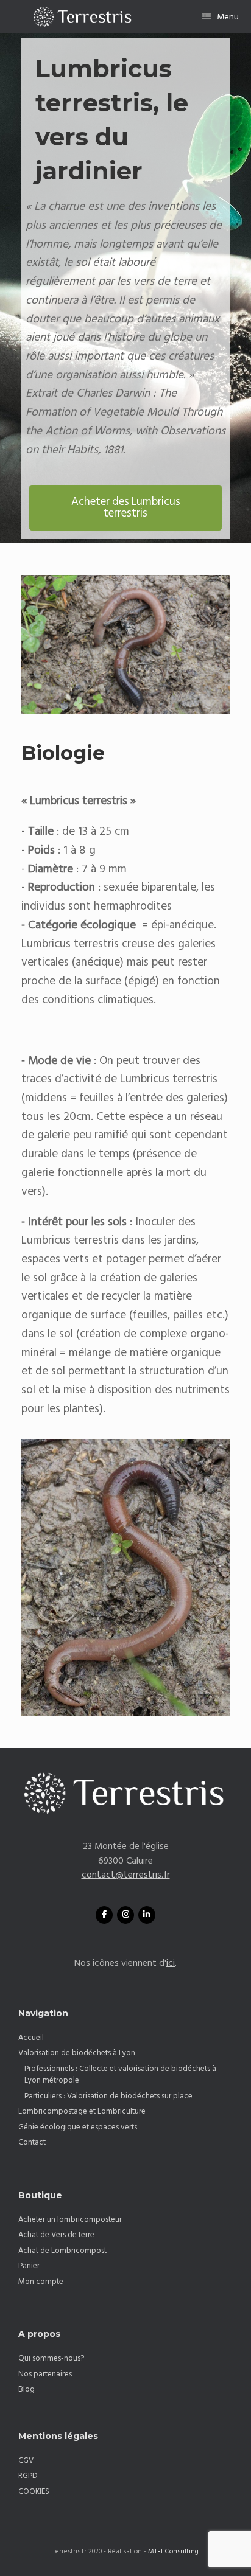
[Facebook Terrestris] (104, 1915)
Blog (27, 2389)
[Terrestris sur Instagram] (125, 1915)
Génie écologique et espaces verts (78, 2127)
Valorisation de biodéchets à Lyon (77, 2053)
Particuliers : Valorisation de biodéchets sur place (108, 2096)
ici (171, 1963)
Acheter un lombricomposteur (70, 2219)
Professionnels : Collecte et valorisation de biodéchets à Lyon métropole (120, 2075)
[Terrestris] (77, 17)
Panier (29, 2266)
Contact (32, 2142)
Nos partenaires (45, 2374)
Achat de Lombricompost (62, 2251)
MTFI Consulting (173, 2552)
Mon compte (41, 2282)
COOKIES (34, 2491)
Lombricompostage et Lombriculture (82, 2111)
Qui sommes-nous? (51, 2358)
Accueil (31, 2038)
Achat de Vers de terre (56, 2235)
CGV (26, 2460)
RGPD (28, 2476)
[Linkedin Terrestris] (147, 1915)
